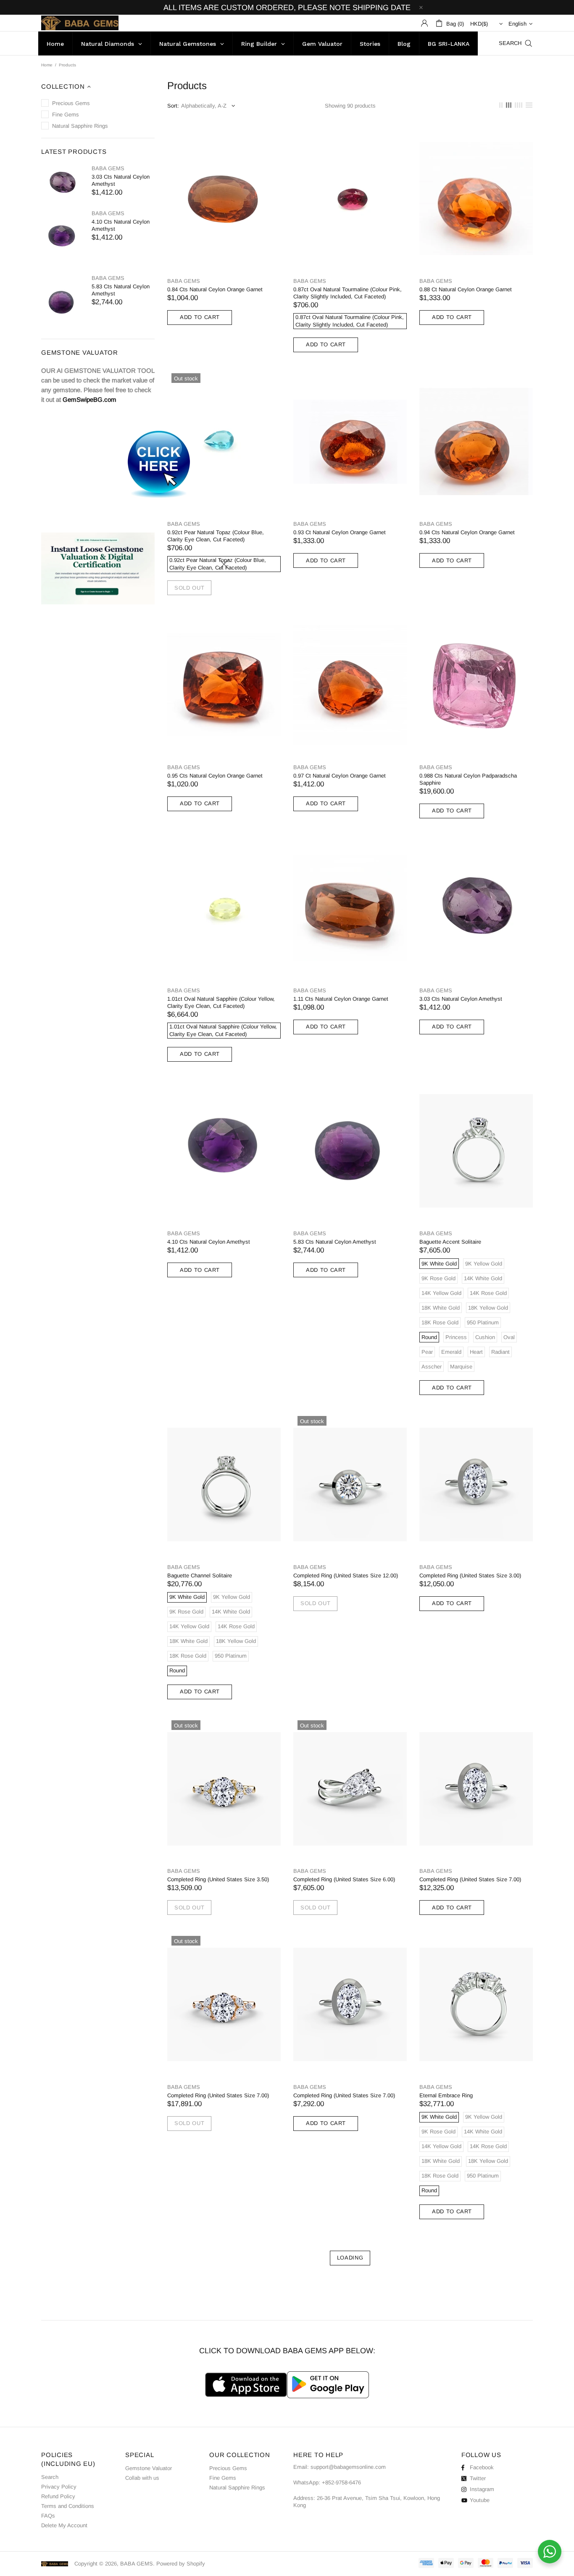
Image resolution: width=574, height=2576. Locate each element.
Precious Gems (228, 2468)
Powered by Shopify (181, 2564)
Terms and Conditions (68, 2506)
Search (50, 2477)
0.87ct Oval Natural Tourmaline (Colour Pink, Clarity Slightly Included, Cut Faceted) (348, 293)
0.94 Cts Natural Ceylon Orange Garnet (467, 532)
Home (47, 65)
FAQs (48, 2516)
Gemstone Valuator (149, 2468)
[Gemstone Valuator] (159, 467)
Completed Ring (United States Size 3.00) (470, 1575)
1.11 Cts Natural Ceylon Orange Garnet (341, 999)
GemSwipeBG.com (90, 399)
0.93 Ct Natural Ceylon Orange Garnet (340, 532)
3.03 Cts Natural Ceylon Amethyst (121, 180)
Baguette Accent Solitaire (450, 1242)
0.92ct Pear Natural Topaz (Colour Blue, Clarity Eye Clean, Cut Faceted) (216, 536)
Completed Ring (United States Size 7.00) (470, 1879)
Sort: (173, 106)
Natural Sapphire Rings (237, 2488)
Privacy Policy (59, 2487)
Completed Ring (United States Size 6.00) (344, 1879)
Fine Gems (223, 2478)
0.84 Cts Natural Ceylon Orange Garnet (215, 289)
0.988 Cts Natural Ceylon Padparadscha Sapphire (468, 779)
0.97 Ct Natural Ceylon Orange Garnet (340, 776)
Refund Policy (58, 2496)
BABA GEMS (80, 23)
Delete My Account (64, 2525)
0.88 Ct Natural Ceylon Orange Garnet (466, 289)
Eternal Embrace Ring (446, 2095)
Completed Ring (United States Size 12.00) (346, 1575)
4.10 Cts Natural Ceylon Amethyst (121, 225)
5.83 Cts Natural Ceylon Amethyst (121, 290)
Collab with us (142, 2478)
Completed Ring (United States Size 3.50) (218, 1879)
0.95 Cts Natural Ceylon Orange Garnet (215, 776)
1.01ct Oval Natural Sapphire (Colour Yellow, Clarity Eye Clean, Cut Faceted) (221, 1002)
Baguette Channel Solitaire (200, 1575)
